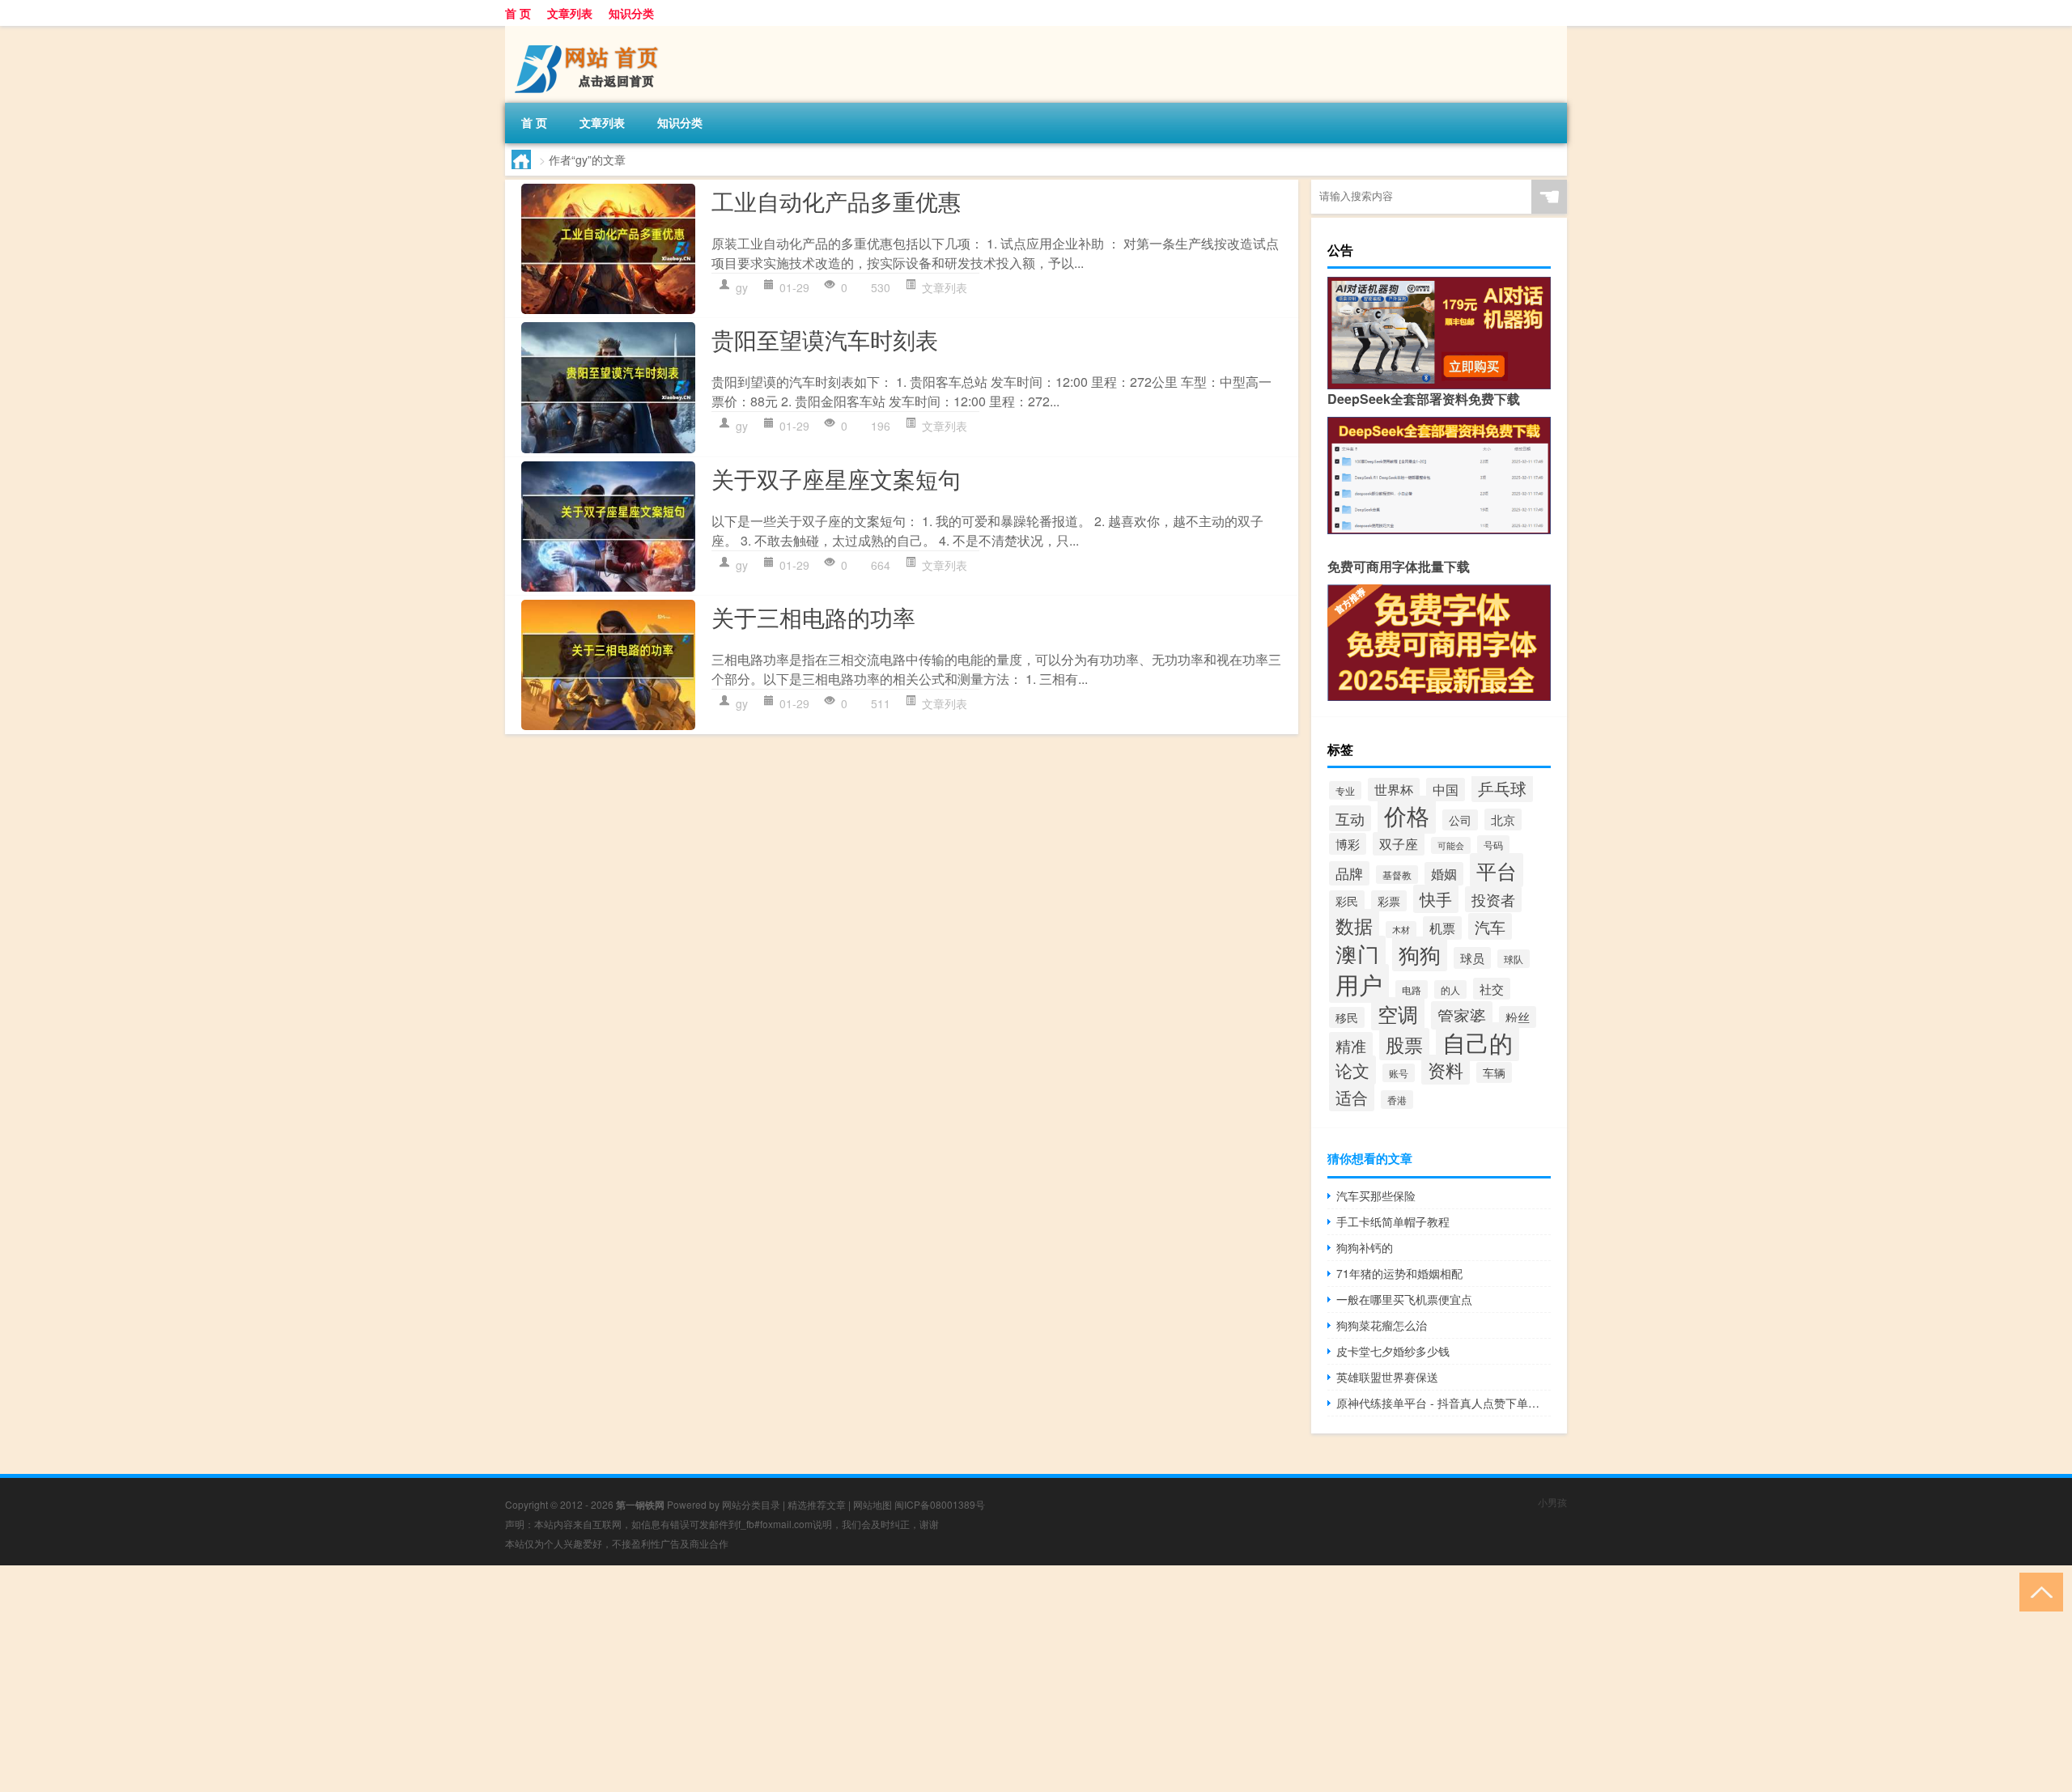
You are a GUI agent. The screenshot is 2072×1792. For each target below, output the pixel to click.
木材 (1401, 930)
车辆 (1494, 1072)
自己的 (1478, 1042)
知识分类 (631, 13)
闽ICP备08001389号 (940, 1504)
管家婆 (1462, 1015)
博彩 (1348, 844)
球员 (1472, 958)
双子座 (1399, 844)
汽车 (1490, 926)
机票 (1442, 928)
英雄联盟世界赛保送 (1387, 1377)
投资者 (1493, 899)
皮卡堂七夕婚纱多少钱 (1393, 1351)
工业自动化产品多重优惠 (836, 201)
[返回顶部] (2038, 1591)
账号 (1399, 1073)
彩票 (1389, 901)
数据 (1354, 925)
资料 (1446, 1070)
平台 (1497, 870)
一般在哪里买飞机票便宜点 (1404, 1299)
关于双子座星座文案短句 (836, 478)
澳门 (1357, 954)
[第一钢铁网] (590, 32)
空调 (1398, 1014)
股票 (1404, 1044)
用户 (1359, 983)
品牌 (1349, 873)
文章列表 (570, 13)
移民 (1347, 1017)
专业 (1345, 790)
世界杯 (1394, 790)
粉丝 (1518, 1017)
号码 (1493, 845)
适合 (1352, 1097)
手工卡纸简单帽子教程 (1393, 1221)
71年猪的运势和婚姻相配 (1399, 1273)
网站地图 (873, 1504)
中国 (1446, 790)
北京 (1503, 820)
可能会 (1451, 845)
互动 (1350, 818)
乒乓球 (1502, 788)
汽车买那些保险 (1376, 1195)
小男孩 (1552, 1502)
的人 (1450, 989)
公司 (1460, 820)
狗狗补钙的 (1365, 1247)
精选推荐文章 (817, 1504)
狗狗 (1420, 954)
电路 (1412, 989)
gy (742, 287)
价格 (1407, 815)
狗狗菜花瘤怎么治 (1382, 1325)
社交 (1492, 989)
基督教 (1397, 875)
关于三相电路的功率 (813, 617)
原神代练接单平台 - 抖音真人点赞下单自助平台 (1444, 1403)
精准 (1351, 1045)
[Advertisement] (486, 1679)
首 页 (518, 13)
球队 (1514, 959)
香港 (1397, 1100)
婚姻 (1444, 874)
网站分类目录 (751, 1504)
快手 (1436, 899)
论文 (1352, 1070)
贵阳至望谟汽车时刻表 (825, 339)
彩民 (1347, 901)
